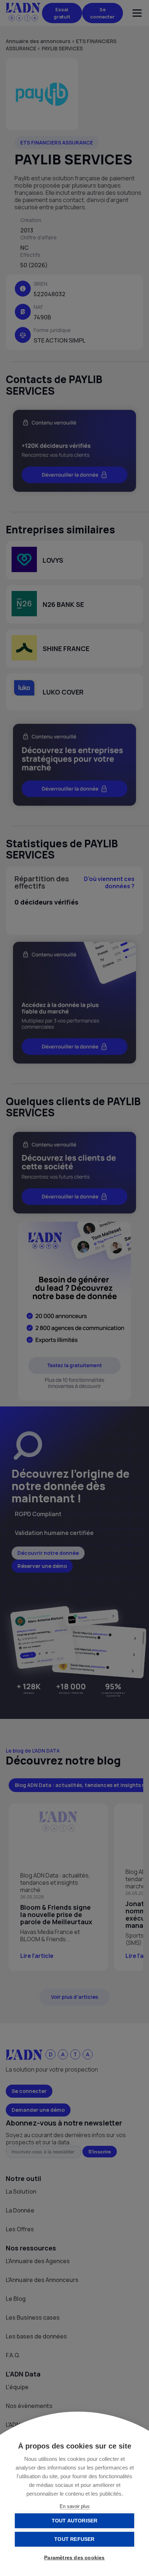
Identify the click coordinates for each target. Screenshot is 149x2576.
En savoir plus (75, 2506)
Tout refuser (74, 2539)
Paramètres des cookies (74, 2558)
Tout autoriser (75, 2521)
